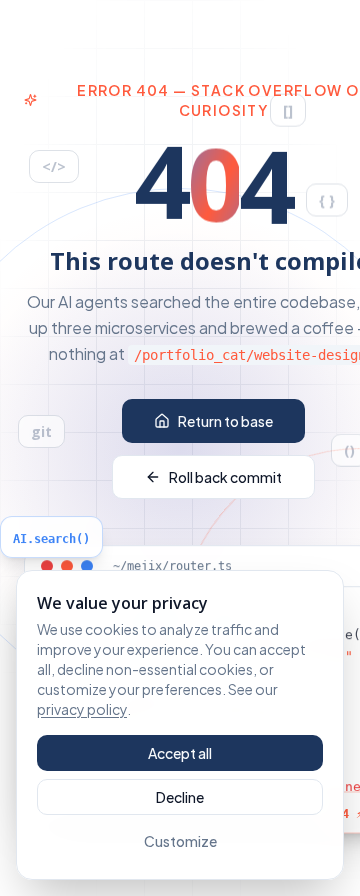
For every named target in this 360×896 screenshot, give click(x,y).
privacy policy (82, 709)
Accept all (180, 753)
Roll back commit (225, 477)
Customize (180, 841)
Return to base (225, 421)
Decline (180, 797)
